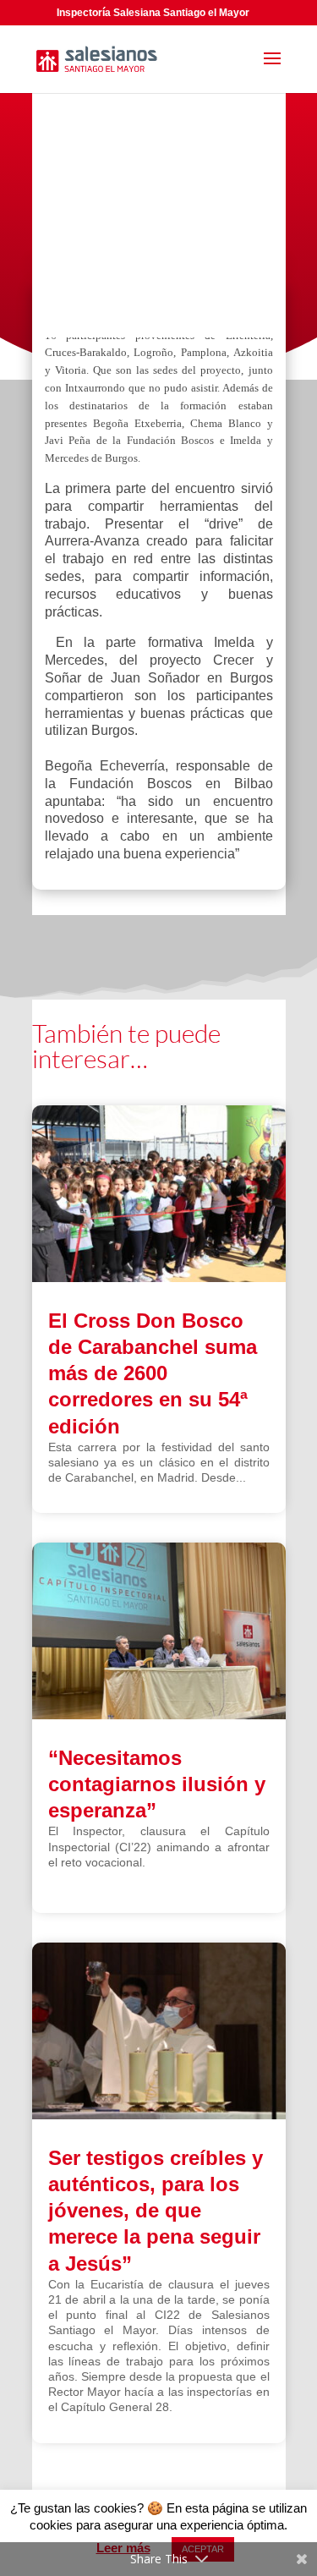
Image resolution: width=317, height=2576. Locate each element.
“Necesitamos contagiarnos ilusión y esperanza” (157, 1784)
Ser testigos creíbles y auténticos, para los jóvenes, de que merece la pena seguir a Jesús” (156, 2211)
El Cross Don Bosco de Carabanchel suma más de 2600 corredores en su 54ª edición (153, 1373)
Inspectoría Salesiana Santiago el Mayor (153, 13)
